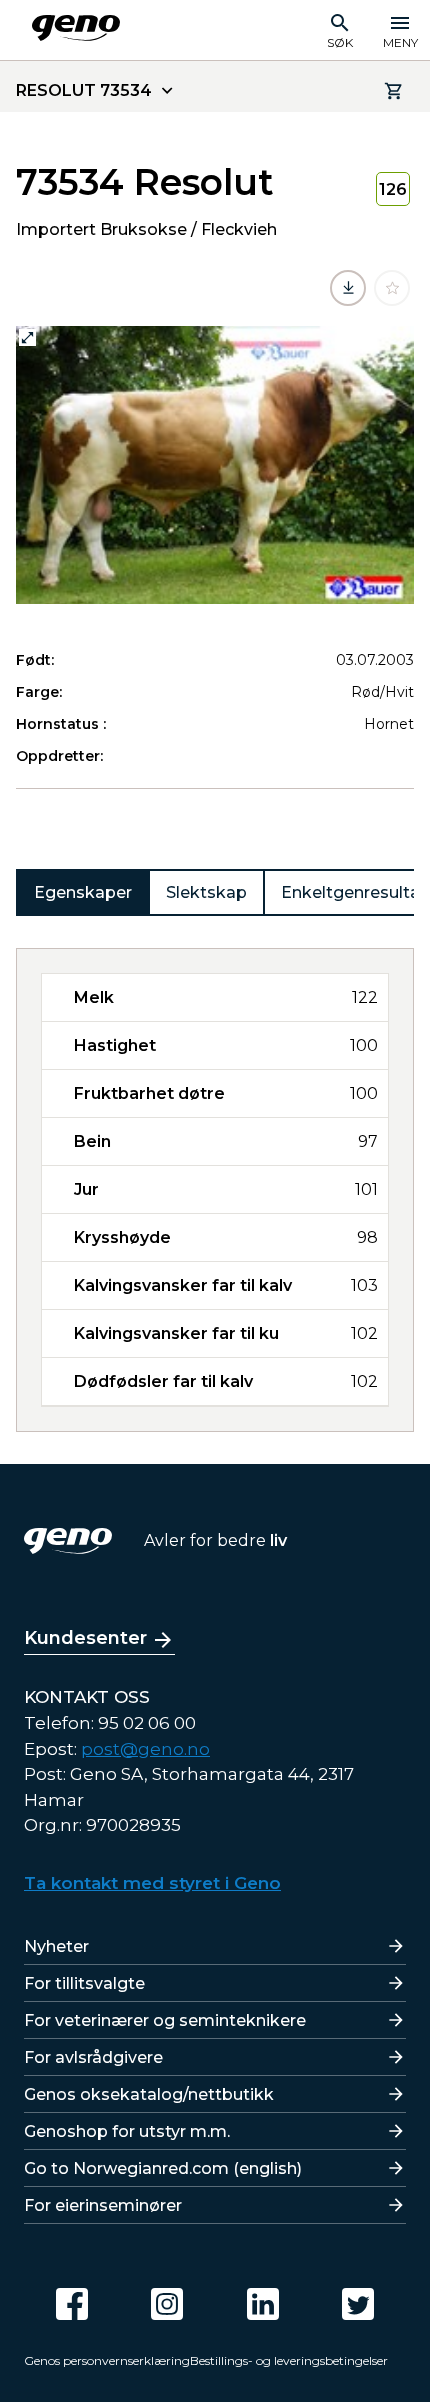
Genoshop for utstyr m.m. (127, 2131)
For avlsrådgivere (93, 2057)
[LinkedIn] (263, 2304)
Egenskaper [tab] (83, 892)
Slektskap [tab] (206, 892)
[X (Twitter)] (358, 2304)
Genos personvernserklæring (107, 2360)
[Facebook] (72, 2304)
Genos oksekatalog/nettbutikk (149, 2094)
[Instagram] (167, 2304)
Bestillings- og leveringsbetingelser (289, 2360)
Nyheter (56, 1946)
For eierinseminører (103, 2205)
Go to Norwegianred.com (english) (163, 2168)
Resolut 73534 (84, 90)
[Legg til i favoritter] (392, 288)
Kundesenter (85, 1638)
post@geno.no (145, 1749)
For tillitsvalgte (84, 1983)
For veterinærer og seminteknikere (165, 2020)
